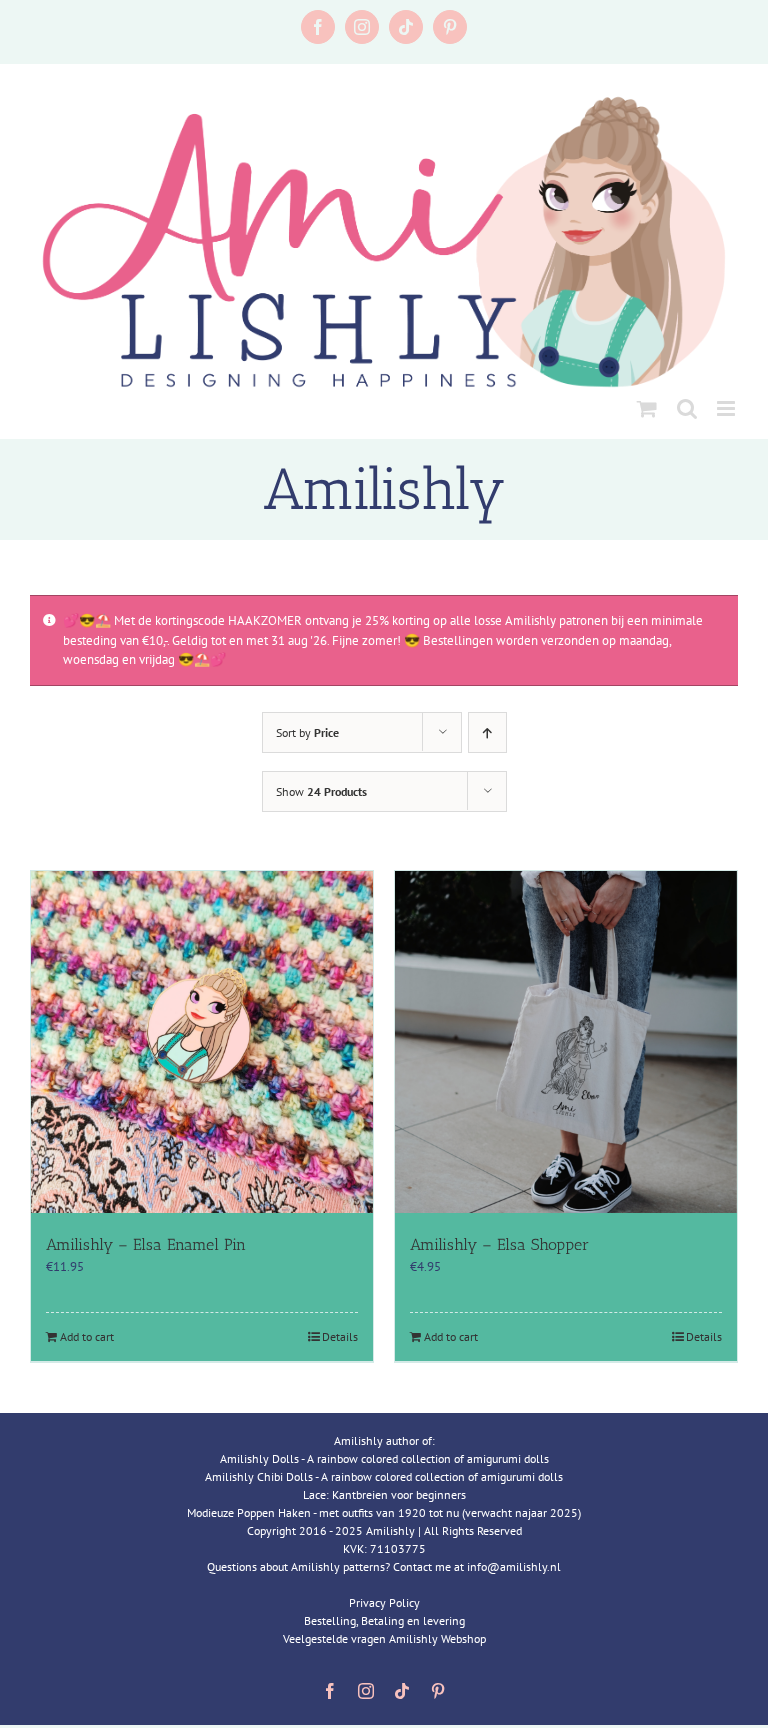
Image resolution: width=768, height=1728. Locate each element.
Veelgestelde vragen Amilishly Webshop (384, 1638)
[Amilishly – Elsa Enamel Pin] (202, 1042)
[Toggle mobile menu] (727, 408)
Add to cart (87, 1336)
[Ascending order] (487, 732)
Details (340, 1336)
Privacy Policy (384, 1602)
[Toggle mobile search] (687, 408)
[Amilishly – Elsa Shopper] (566, 1042)
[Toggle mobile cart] (647, 408)
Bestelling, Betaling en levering (384, 1620)
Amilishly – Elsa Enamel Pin (146, 1244)
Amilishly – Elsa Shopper (499, 1244)
